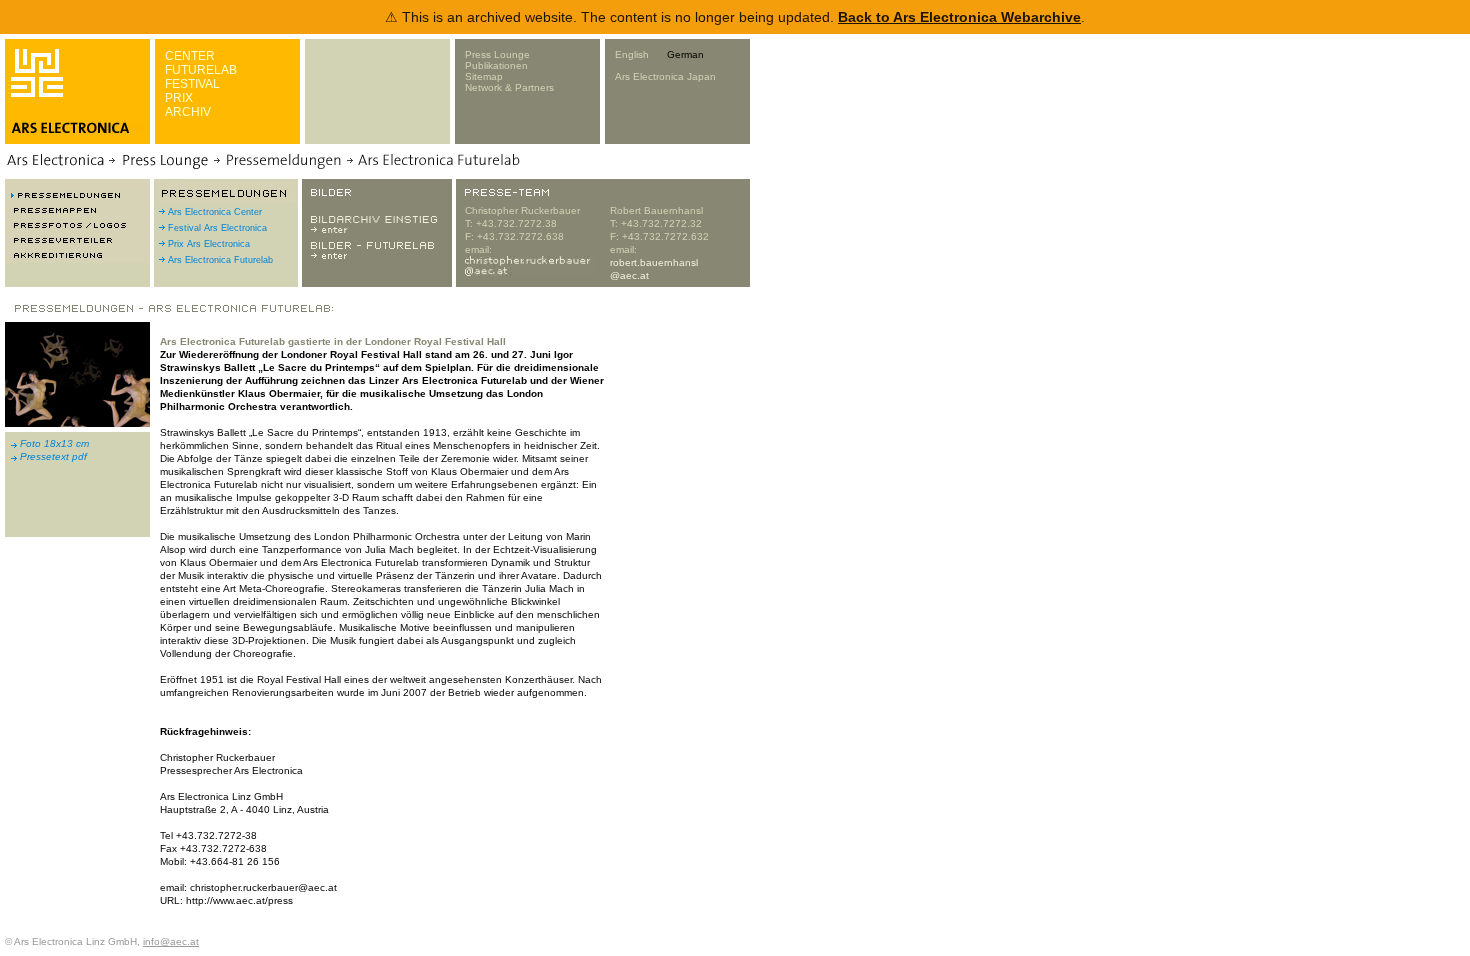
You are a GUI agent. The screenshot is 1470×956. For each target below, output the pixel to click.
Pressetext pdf (53, 456)
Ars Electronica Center (215, 212)
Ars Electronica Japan (665, 76)
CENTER (190, 56)
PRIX (179, 98)
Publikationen (496, 65)
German (685, 54)
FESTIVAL (192, 84)
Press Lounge (497, 54)
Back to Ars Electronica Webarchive (959, 17)
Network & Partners (509, 87)
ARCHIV (188, 112)
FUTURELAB (201, 70)
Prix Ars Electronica (209, 244)
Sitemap (484, 76)
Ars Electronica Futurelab (220, 260)
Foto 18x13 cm (54, 443)
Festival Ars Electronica (217, 228)
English (632, 54)
